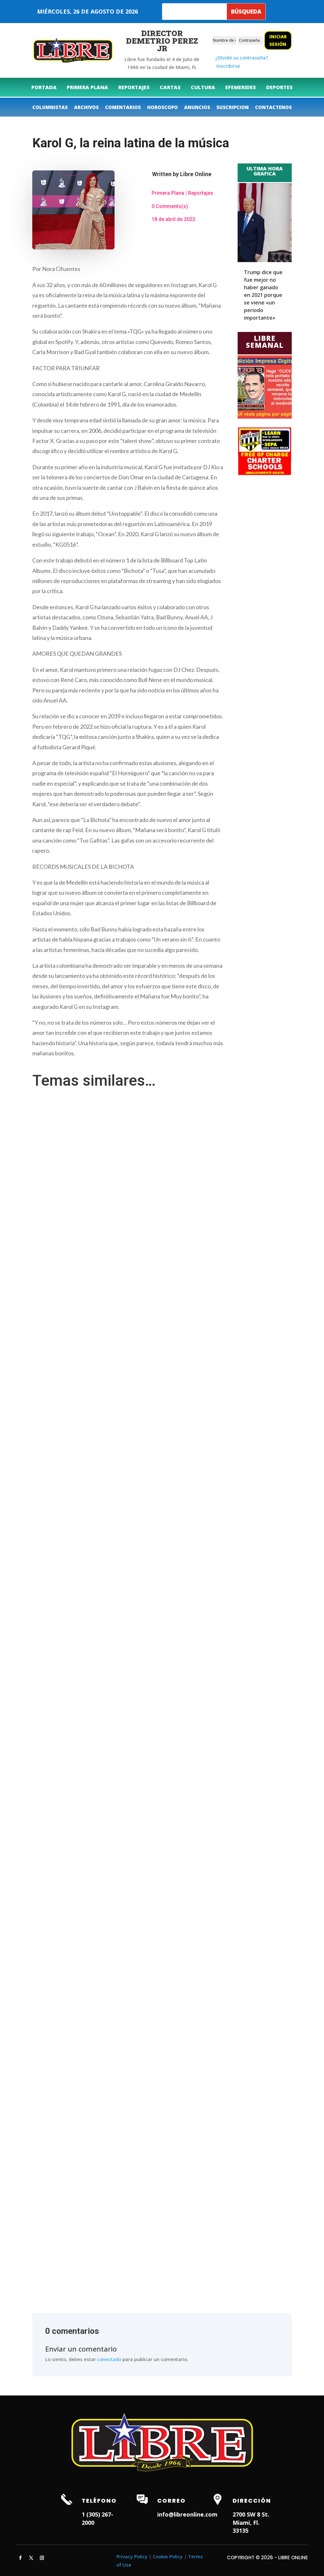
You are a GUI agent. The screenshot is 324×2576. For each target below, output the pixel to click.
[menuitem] (44, 87)
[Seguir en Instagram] (42, 2558)
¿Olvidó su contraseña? (242, 58)
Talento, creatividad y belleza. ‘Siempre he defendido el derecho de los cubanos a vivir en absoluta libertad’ (151, 1867)
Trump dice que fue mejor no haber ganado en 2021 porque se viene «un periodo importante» (263, 295)
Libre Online (196, 174)
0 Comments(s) (170, 206)
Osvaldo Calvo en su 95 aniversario (75, 2245)
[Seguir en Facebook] (20, 2558)
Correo (171, 2501)
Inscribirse (228, 66)
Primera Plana (168, 193)
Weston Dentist (139, 2541)
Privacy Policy (132, 2556)
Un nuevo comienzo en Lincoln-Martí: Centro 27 (88, 1367)
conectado (109, 2359)
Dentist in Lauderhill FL (94, 2541)
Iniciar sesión (278, 40)
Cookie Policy (168, 2556)
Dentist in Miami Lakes (184, 2541)
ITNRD (243, 2564)
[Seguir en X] (31, 2558)
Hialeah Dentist (50, 2541)
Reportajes (201, 193)
